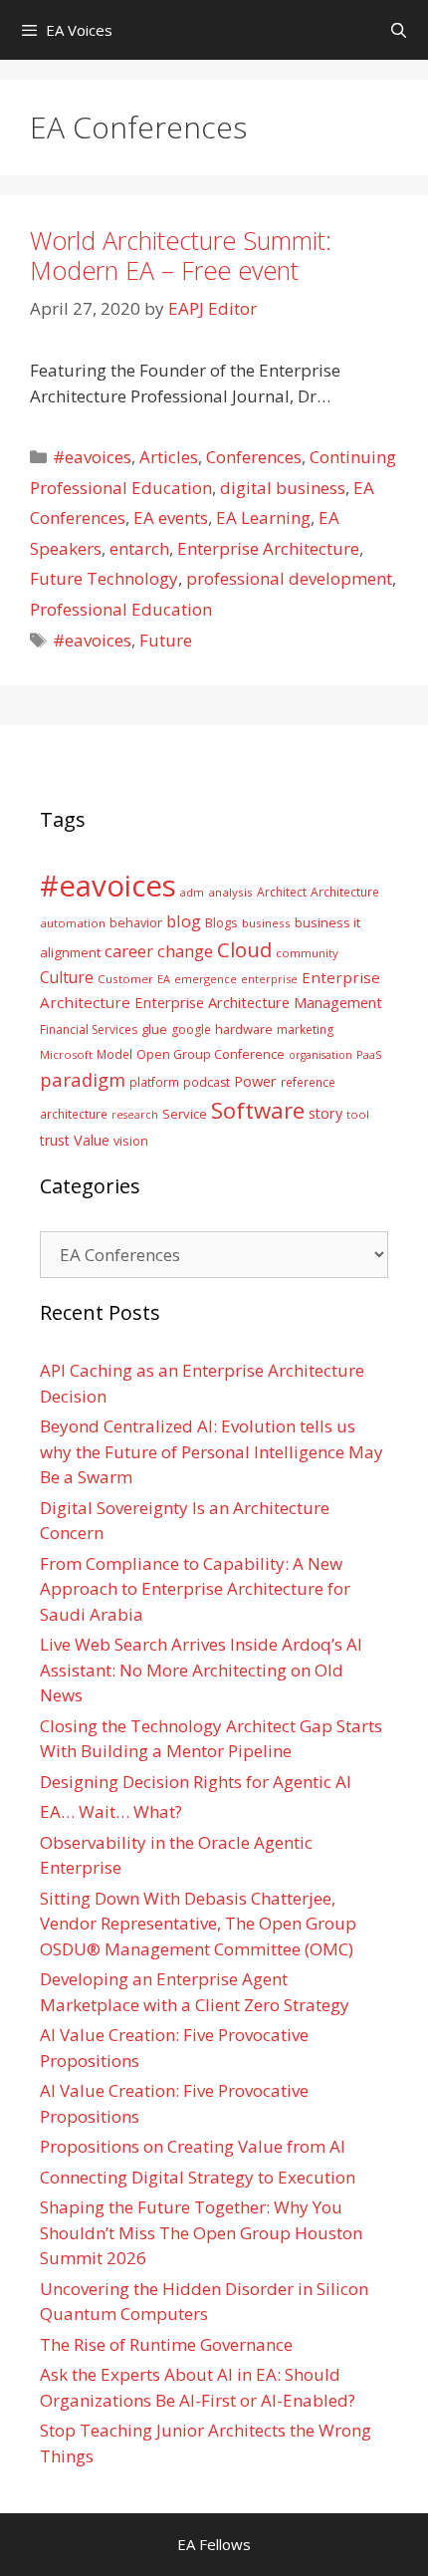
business (266, 923)
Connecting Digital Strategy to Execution (198, 2177)
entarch (139, 548)
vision (131, 1141)
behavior (136, 923)
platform (154, 1082)
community (307, 953)
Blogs (221, 923)
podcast (207, 1082)
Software (258, 1110)
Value (92, 1140)
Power (255, 1081)
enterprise (269, 979)
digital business (283, 488)
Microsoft (66, 1054)
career (129, 951)
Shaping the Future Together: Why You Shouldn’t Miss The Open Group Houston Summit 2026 (201, 2232)
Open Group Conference (211, 1054)
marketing (305, 1030)
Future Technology (104, 578)
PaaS (369, 1054)
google (191, 1030)
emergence (206, 979)
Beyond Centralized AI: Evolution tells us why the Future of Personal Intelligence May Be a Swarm (212, 1451)
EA (164, 979)
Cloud (244, 949)
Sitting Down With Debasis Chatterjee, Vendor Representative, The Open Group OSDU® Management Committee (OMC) (198, 1924)
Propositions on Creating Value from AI (193, 2146)
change (185, 951)
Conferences (254, 457)
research (135, 1115)
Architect (282, 892)
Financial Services (89, 1030)
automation (73, 923)
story (325, 1113)
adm (192, 892)
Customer (125, 979)
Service (185, 1114)
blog (184, 921)
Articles (169, 457)
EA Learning (263, 517)
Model (114, 1054)
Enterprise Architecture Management (258, 1002)
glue (154, 1029)
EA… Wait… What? (111, 1811)
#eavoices (92, 457)
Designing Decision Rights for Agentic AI (196, 1782)
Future (166, 640)
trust (55, 1140)
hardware (244, 1029)
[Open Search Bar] (399, 30)
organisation (321, 1055)
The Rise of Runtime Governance (166, 2344)
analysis (230, 892)
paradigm (83, 1079)
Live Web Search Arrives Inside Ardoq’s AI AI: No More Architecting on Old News (201, 1670)
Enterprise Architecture (268, 548)
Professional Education (121, 609)
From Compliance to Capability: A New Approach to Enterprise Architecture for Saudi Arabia (195, 1589)
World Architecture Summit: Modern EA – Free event (181, 255)
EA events (171, 517)
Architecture (345, 892)
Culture (67, 977)
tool (358, 1114)
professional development (289, 578)
